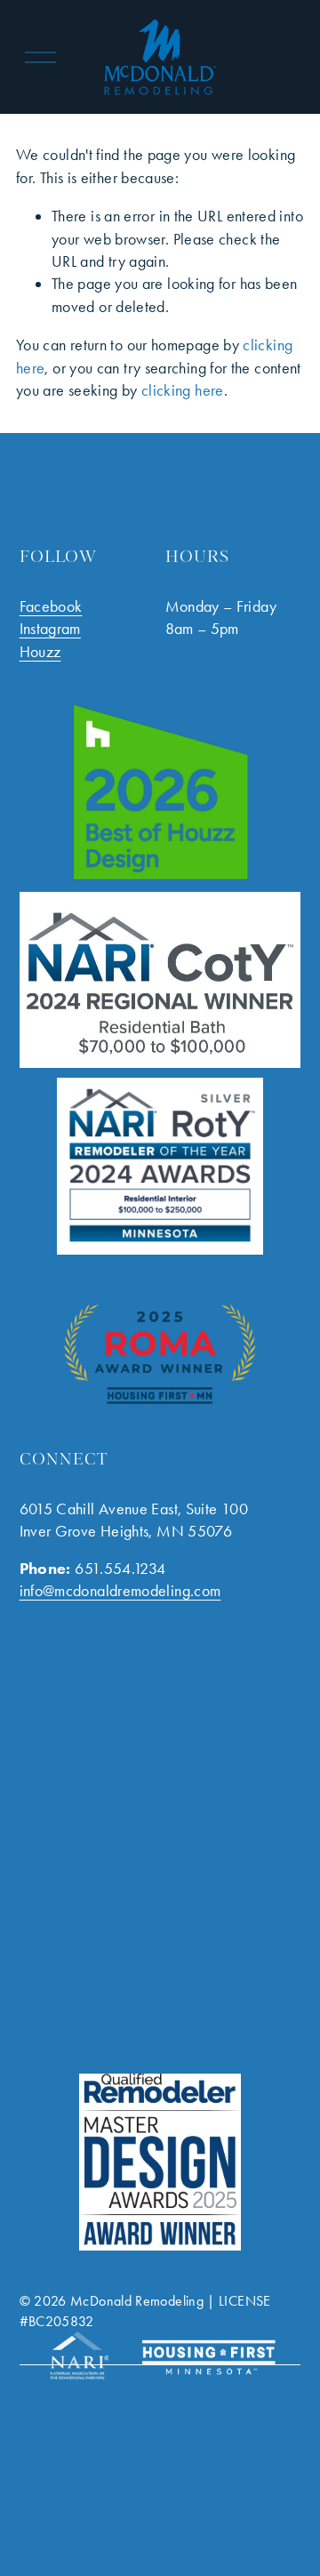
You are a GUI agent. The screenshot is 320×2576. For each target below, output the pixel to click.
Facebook (51, 606)
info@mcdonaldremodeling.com (120, 1591)
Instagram (50, 629)
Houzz (40, 652)
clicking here (183, 390)
